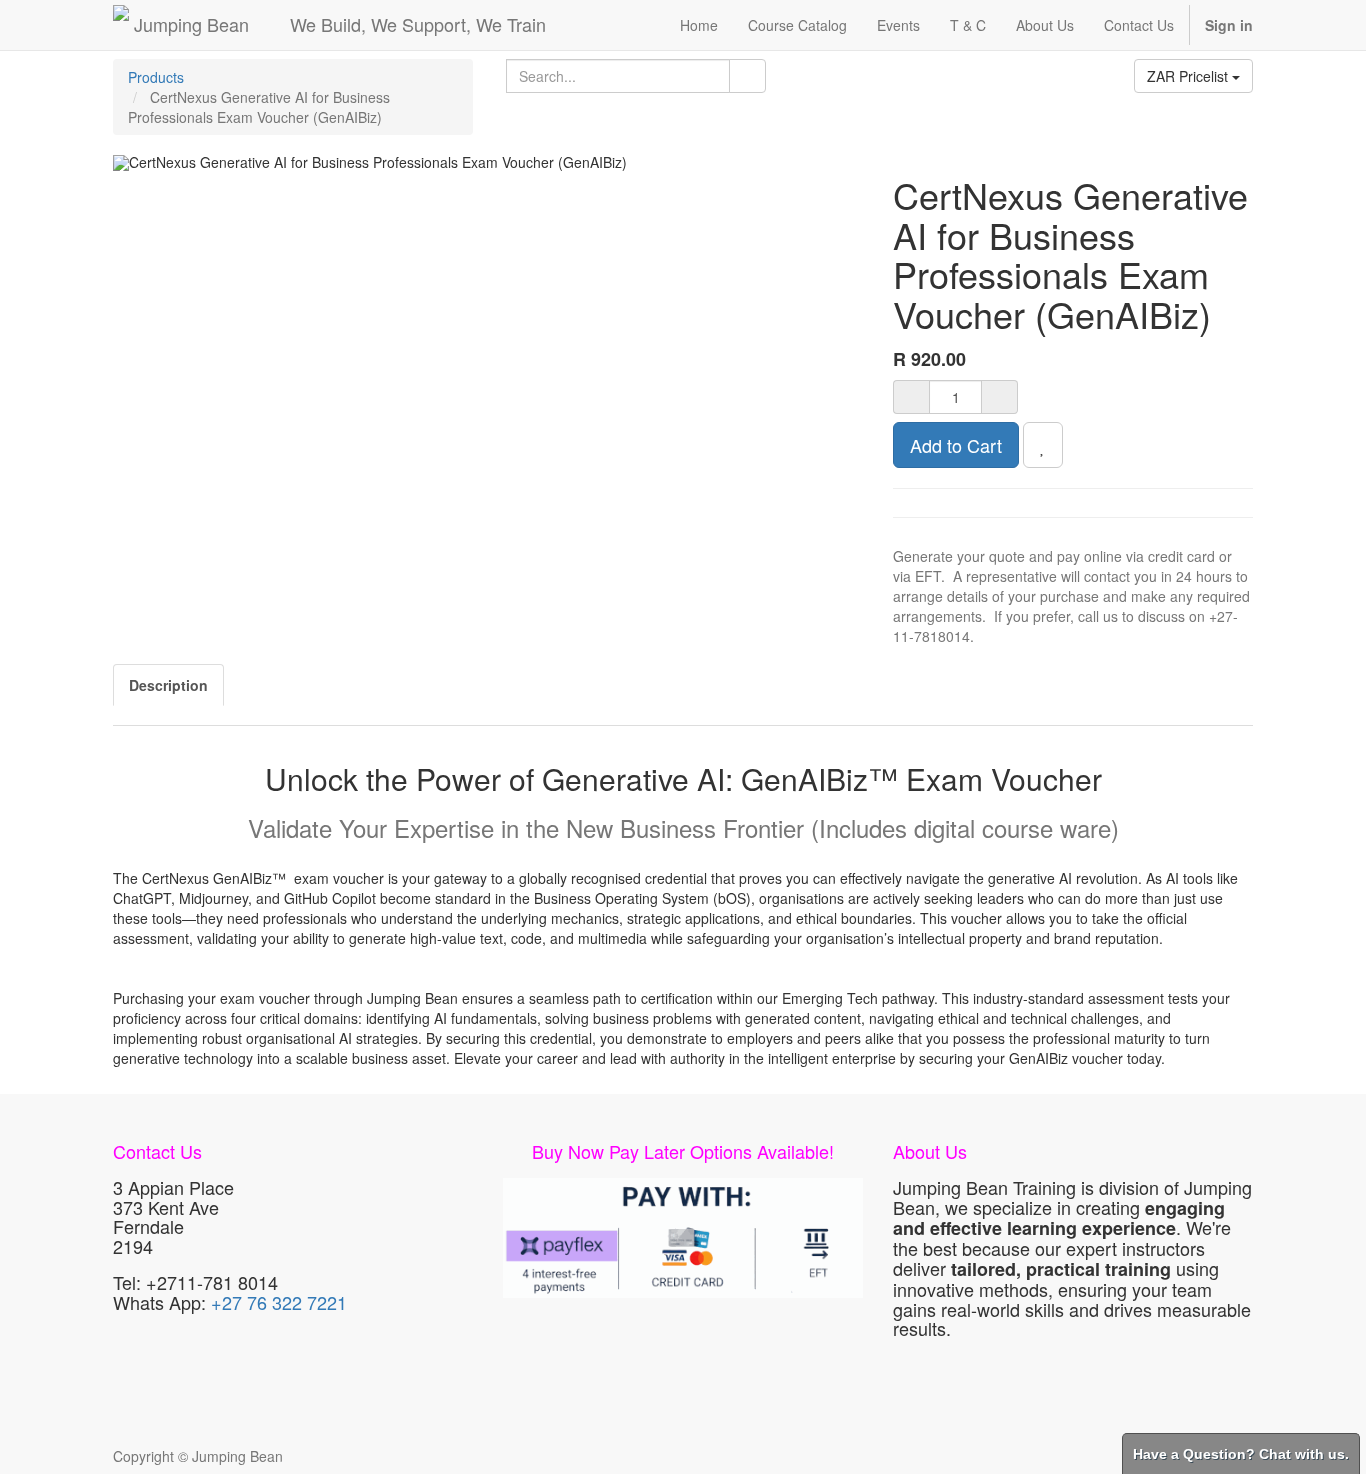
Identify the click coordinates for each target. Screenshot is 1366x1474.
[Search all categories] (747, 76)
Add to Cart (956, 445)
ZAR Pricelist (1189, 76)
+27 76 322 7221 (279, 1302)
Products (156, 77)
